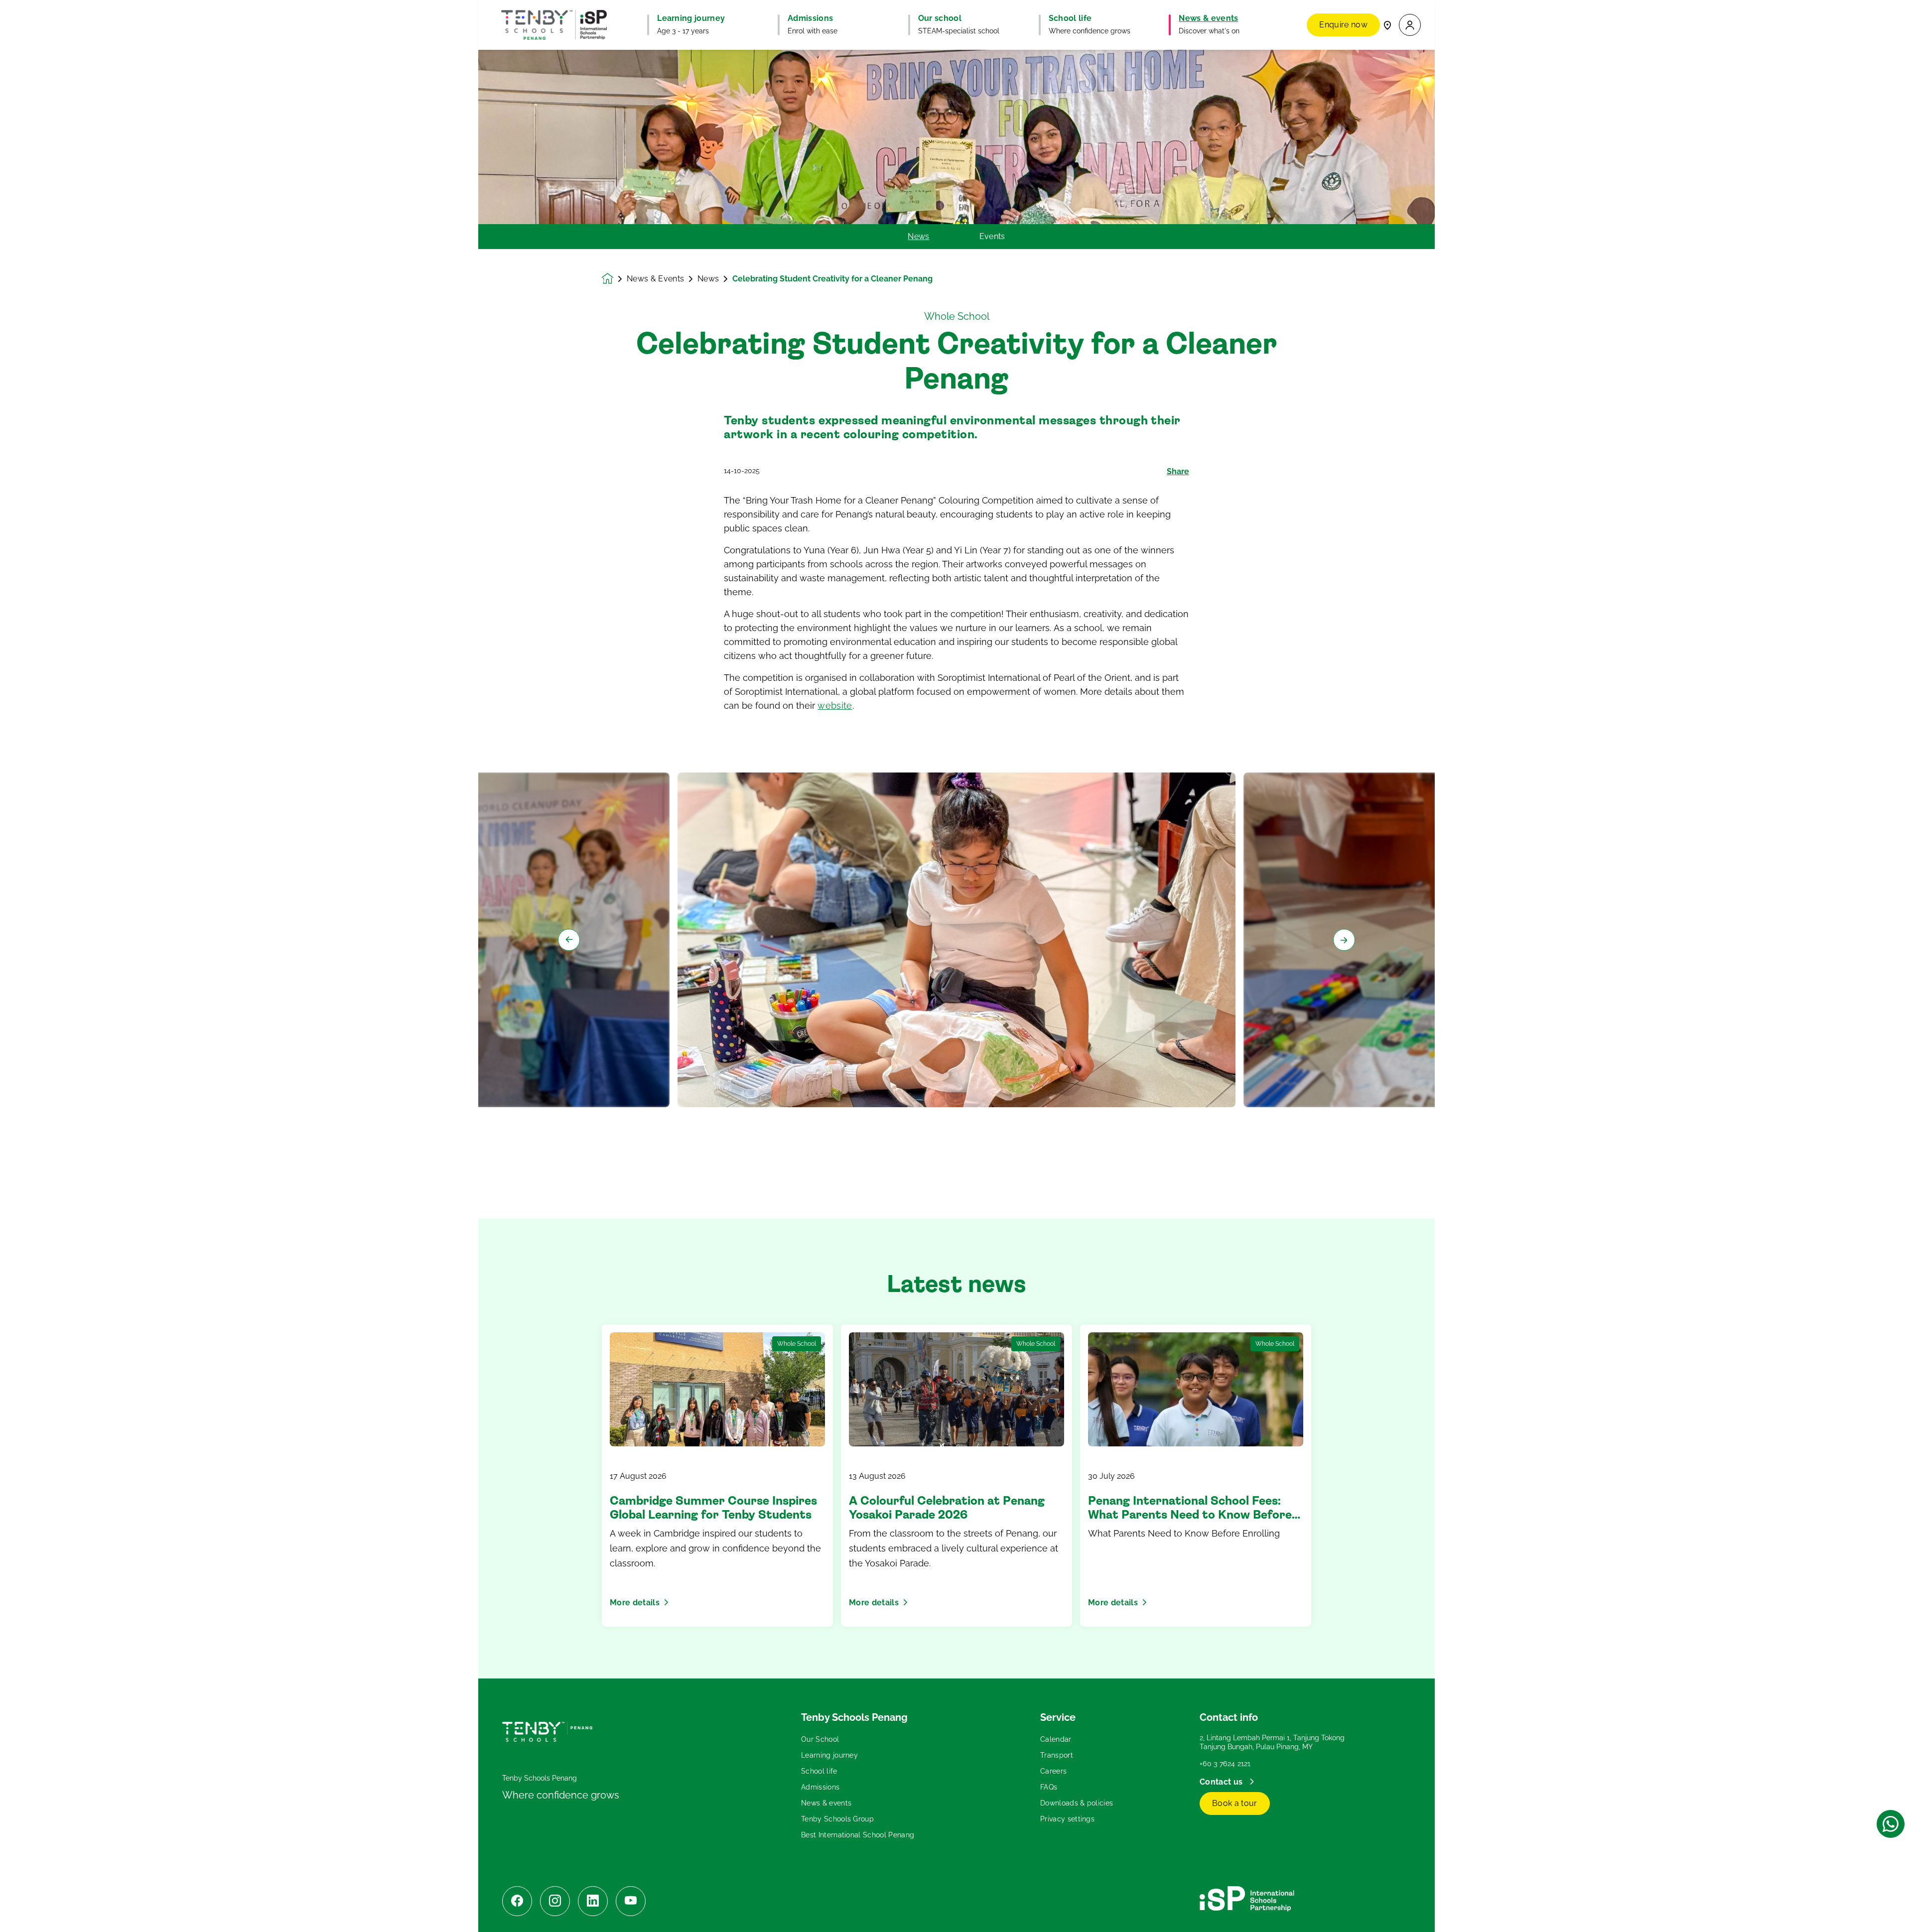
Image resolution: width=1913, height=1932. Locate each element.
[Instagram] (555, 1901)
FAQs (1049, 1787)
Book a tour (1235, 1803)
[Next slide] (1344, 940)
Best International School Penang (858, 1835)
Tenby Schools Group (837, 1819)
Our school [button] (940, 18)
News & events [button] (1208, 18)
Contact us (1222, 1782)
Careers (1053, 1771)
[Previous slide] (569, 940)
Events (992, 237)
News (918, 237)
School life (819, 1771)
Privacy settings (1067, 1819)
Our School (820, 1739)
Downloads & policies (1077, 1803)
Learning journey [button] (691, 18)
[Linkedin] (593, 1901)
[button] (1410, 25)
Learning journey (829, 1755)
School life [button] (1070, 18)
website (835, 706)
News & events (826, 1803)
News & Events (655, 279)
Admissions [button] (810, 18)
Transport (1057, 1755)
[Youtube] (631, 1901)
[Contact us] (1387, 25)
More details (635, 1603)
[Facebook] (517, 1901)
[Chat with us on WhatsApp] (1891, 1824)
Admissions (820, 1787)
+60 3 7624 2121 (1225, 1764)
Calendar (1056, 1739)
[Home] (554, 25)
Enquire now (1343, 25)
